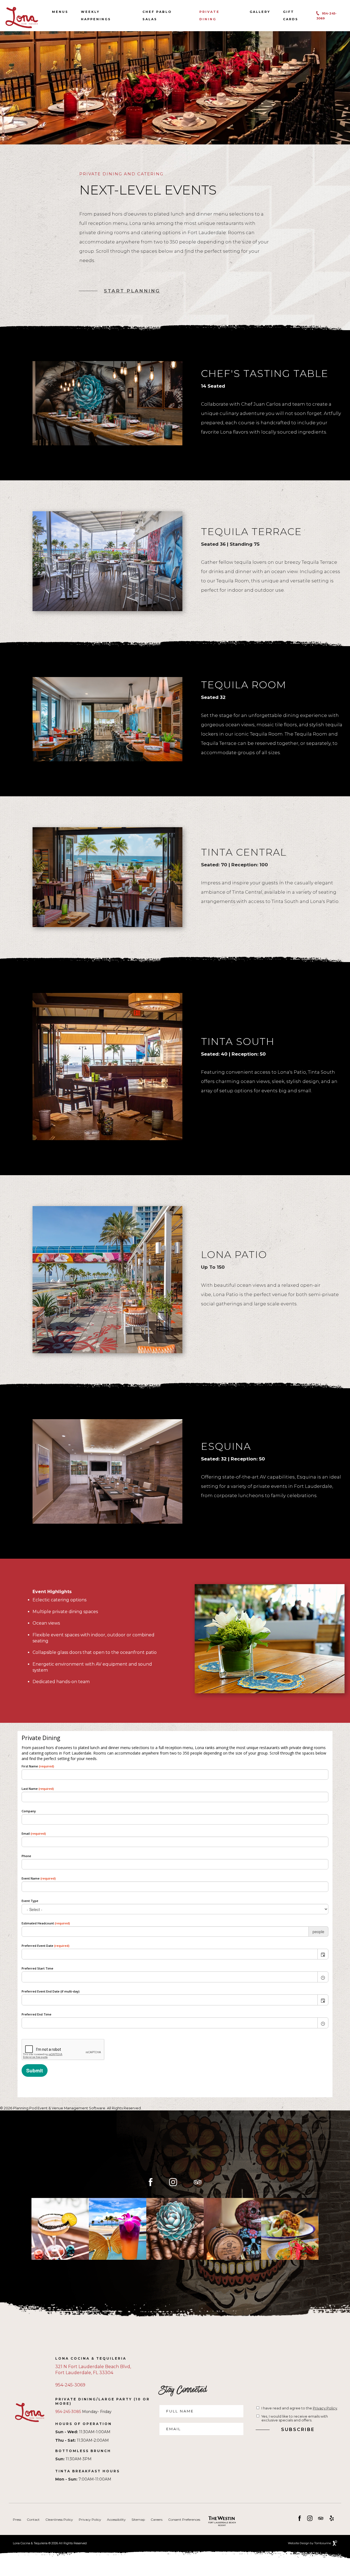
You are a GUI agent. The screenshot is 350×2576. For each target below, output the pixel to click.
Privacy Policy (325, 2408)
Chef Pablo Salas (157, 16)
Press (17, 2520)
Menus (60, 12)
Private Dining (209, 16)
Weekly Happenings (96, 16)
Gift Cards (292, 15)
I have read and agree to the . (300, 2408)
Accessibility (116, 2520)
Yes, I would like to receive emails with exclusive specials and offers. (295, 2418)
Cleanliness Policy (59, 2520)
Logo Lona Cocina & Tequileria (22, 18)
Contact (33, 2520)
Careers (157, 2520)
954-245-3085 (68, 2412)
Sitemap (138, 2520)
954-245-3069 (70, 2385)
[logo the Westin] (218, 2522)
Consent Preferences (184, 2520)
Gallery (260, 12)
